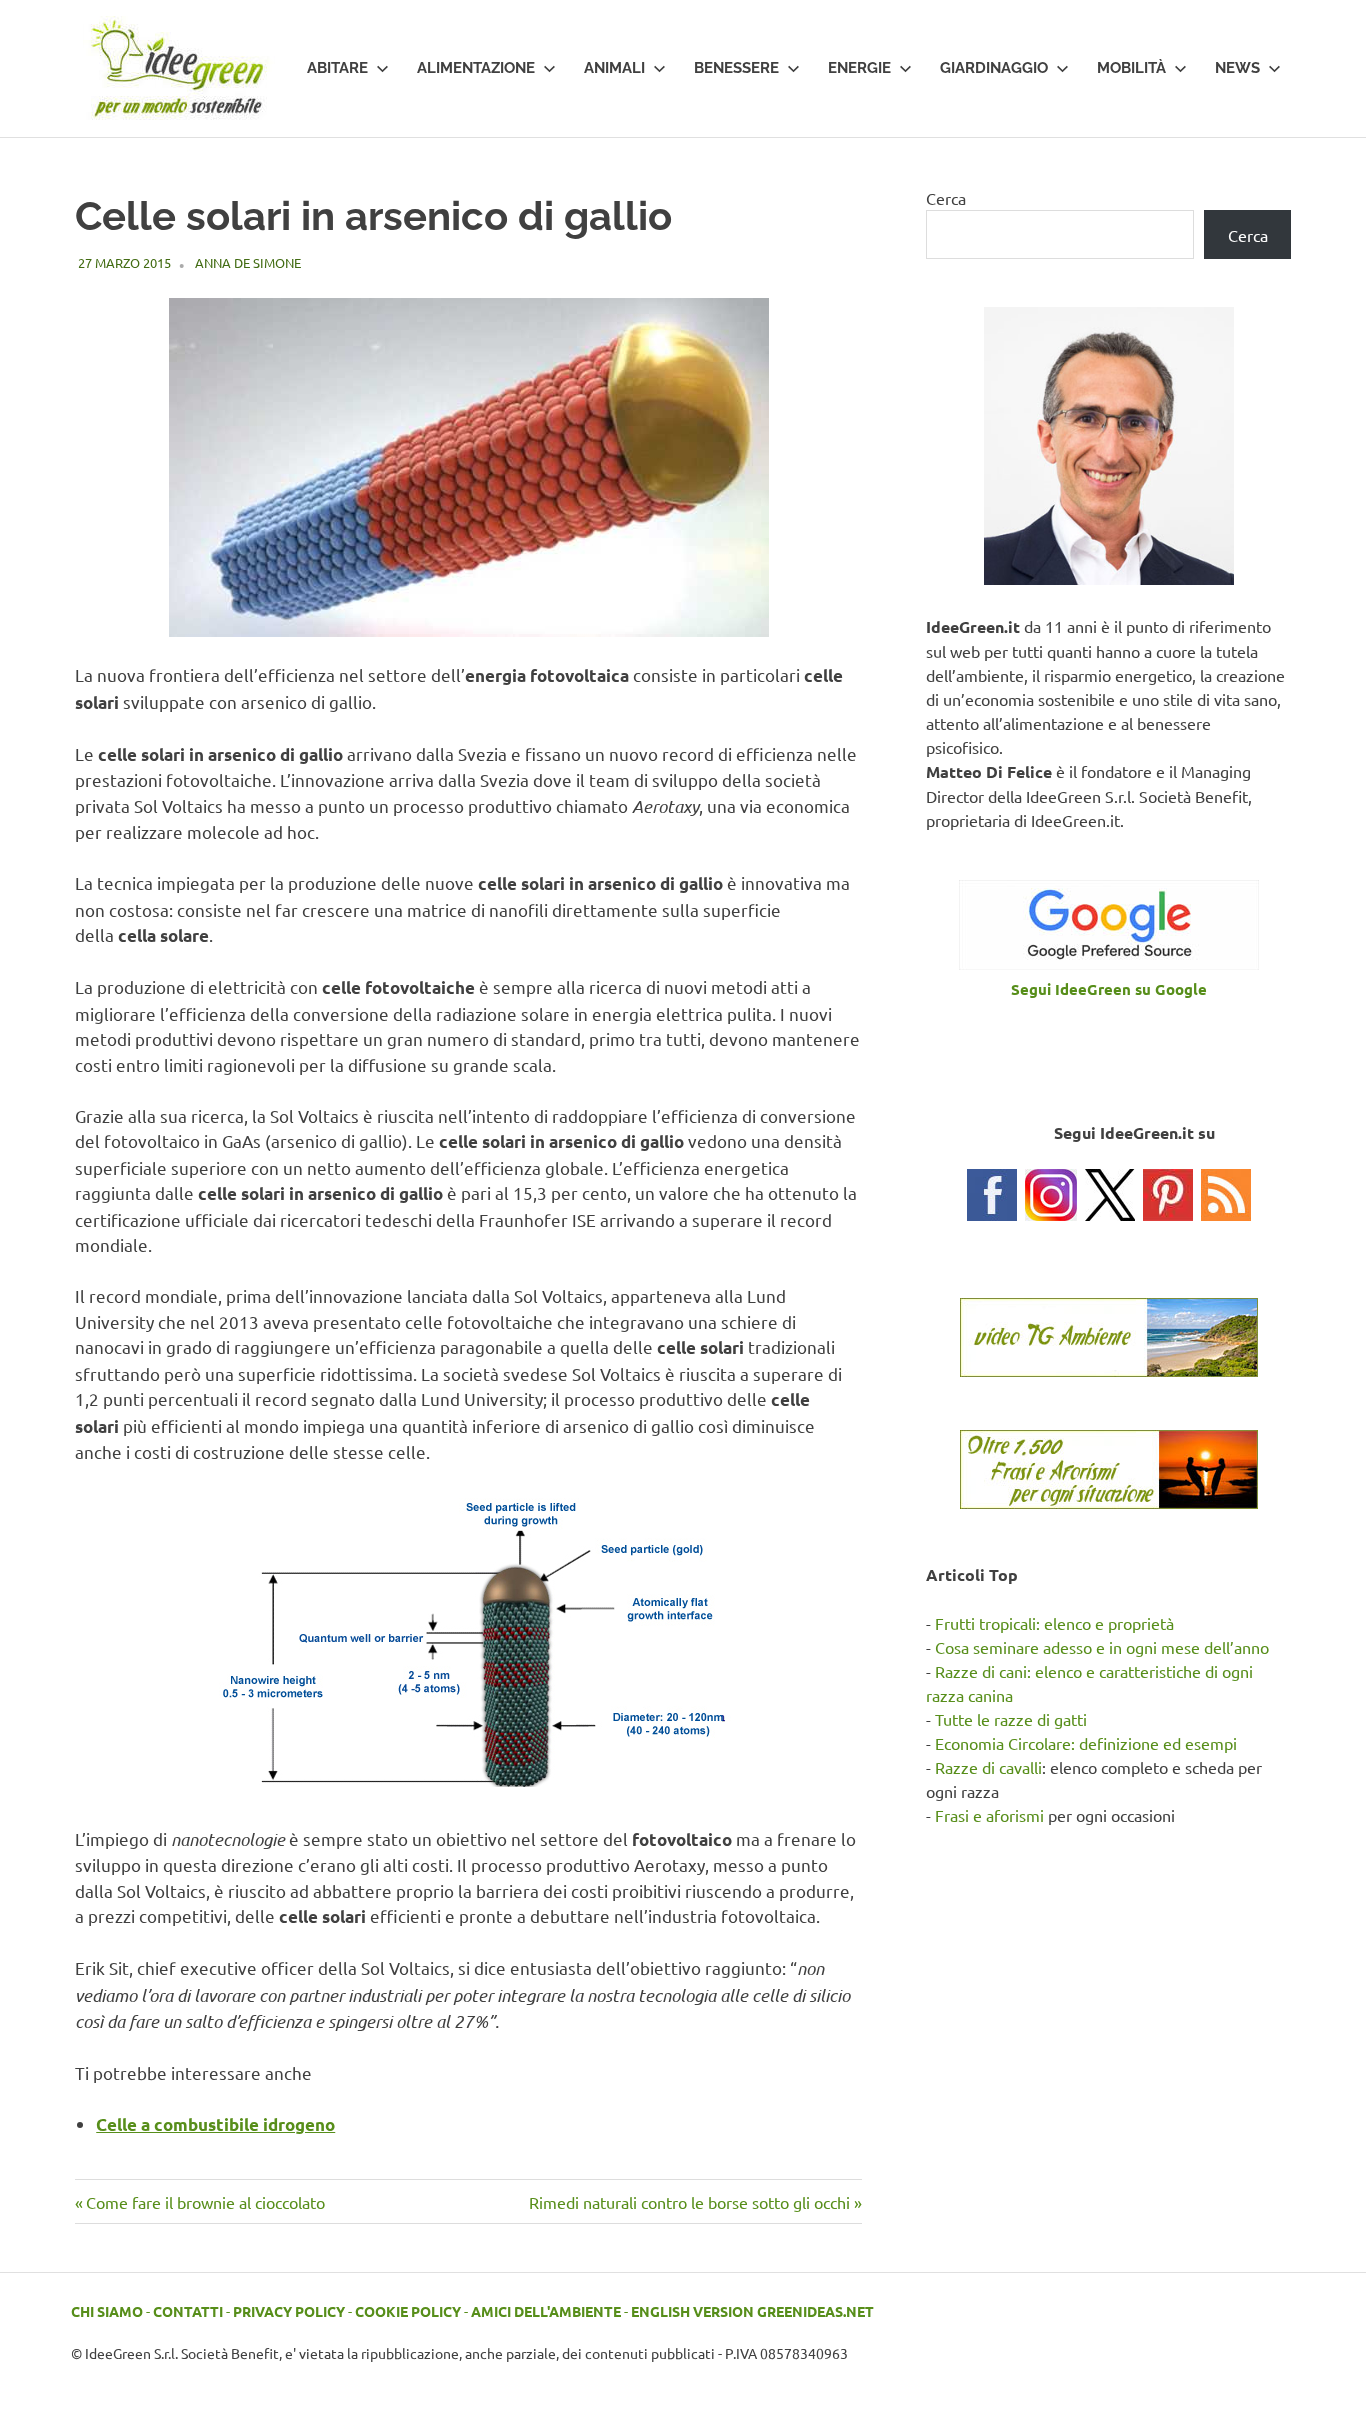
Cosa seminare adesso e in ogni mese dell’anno (1102, 1647)
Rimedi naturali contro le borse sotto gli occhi (689, 2202)
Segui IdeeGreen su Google (1109, 989)
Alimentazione (476, 68)
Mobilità (1131, 68)
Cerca (946, 198)
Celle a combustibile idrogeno (215, 2124)
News (1237, 68)
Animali (614, 68)
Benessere (736, 68)
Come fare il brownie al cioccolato (205, 2202)
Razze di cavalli (988, 1767)
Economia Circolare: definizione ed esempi (1086, 1743)
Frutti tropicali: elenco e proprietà (1054, 1623)
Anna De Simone (248, 262)
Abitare (337, 68)
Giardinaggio (994, 68)
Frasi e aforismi (989, 1815)
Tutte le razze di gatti (1011, 1719)
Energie (859, 68)
